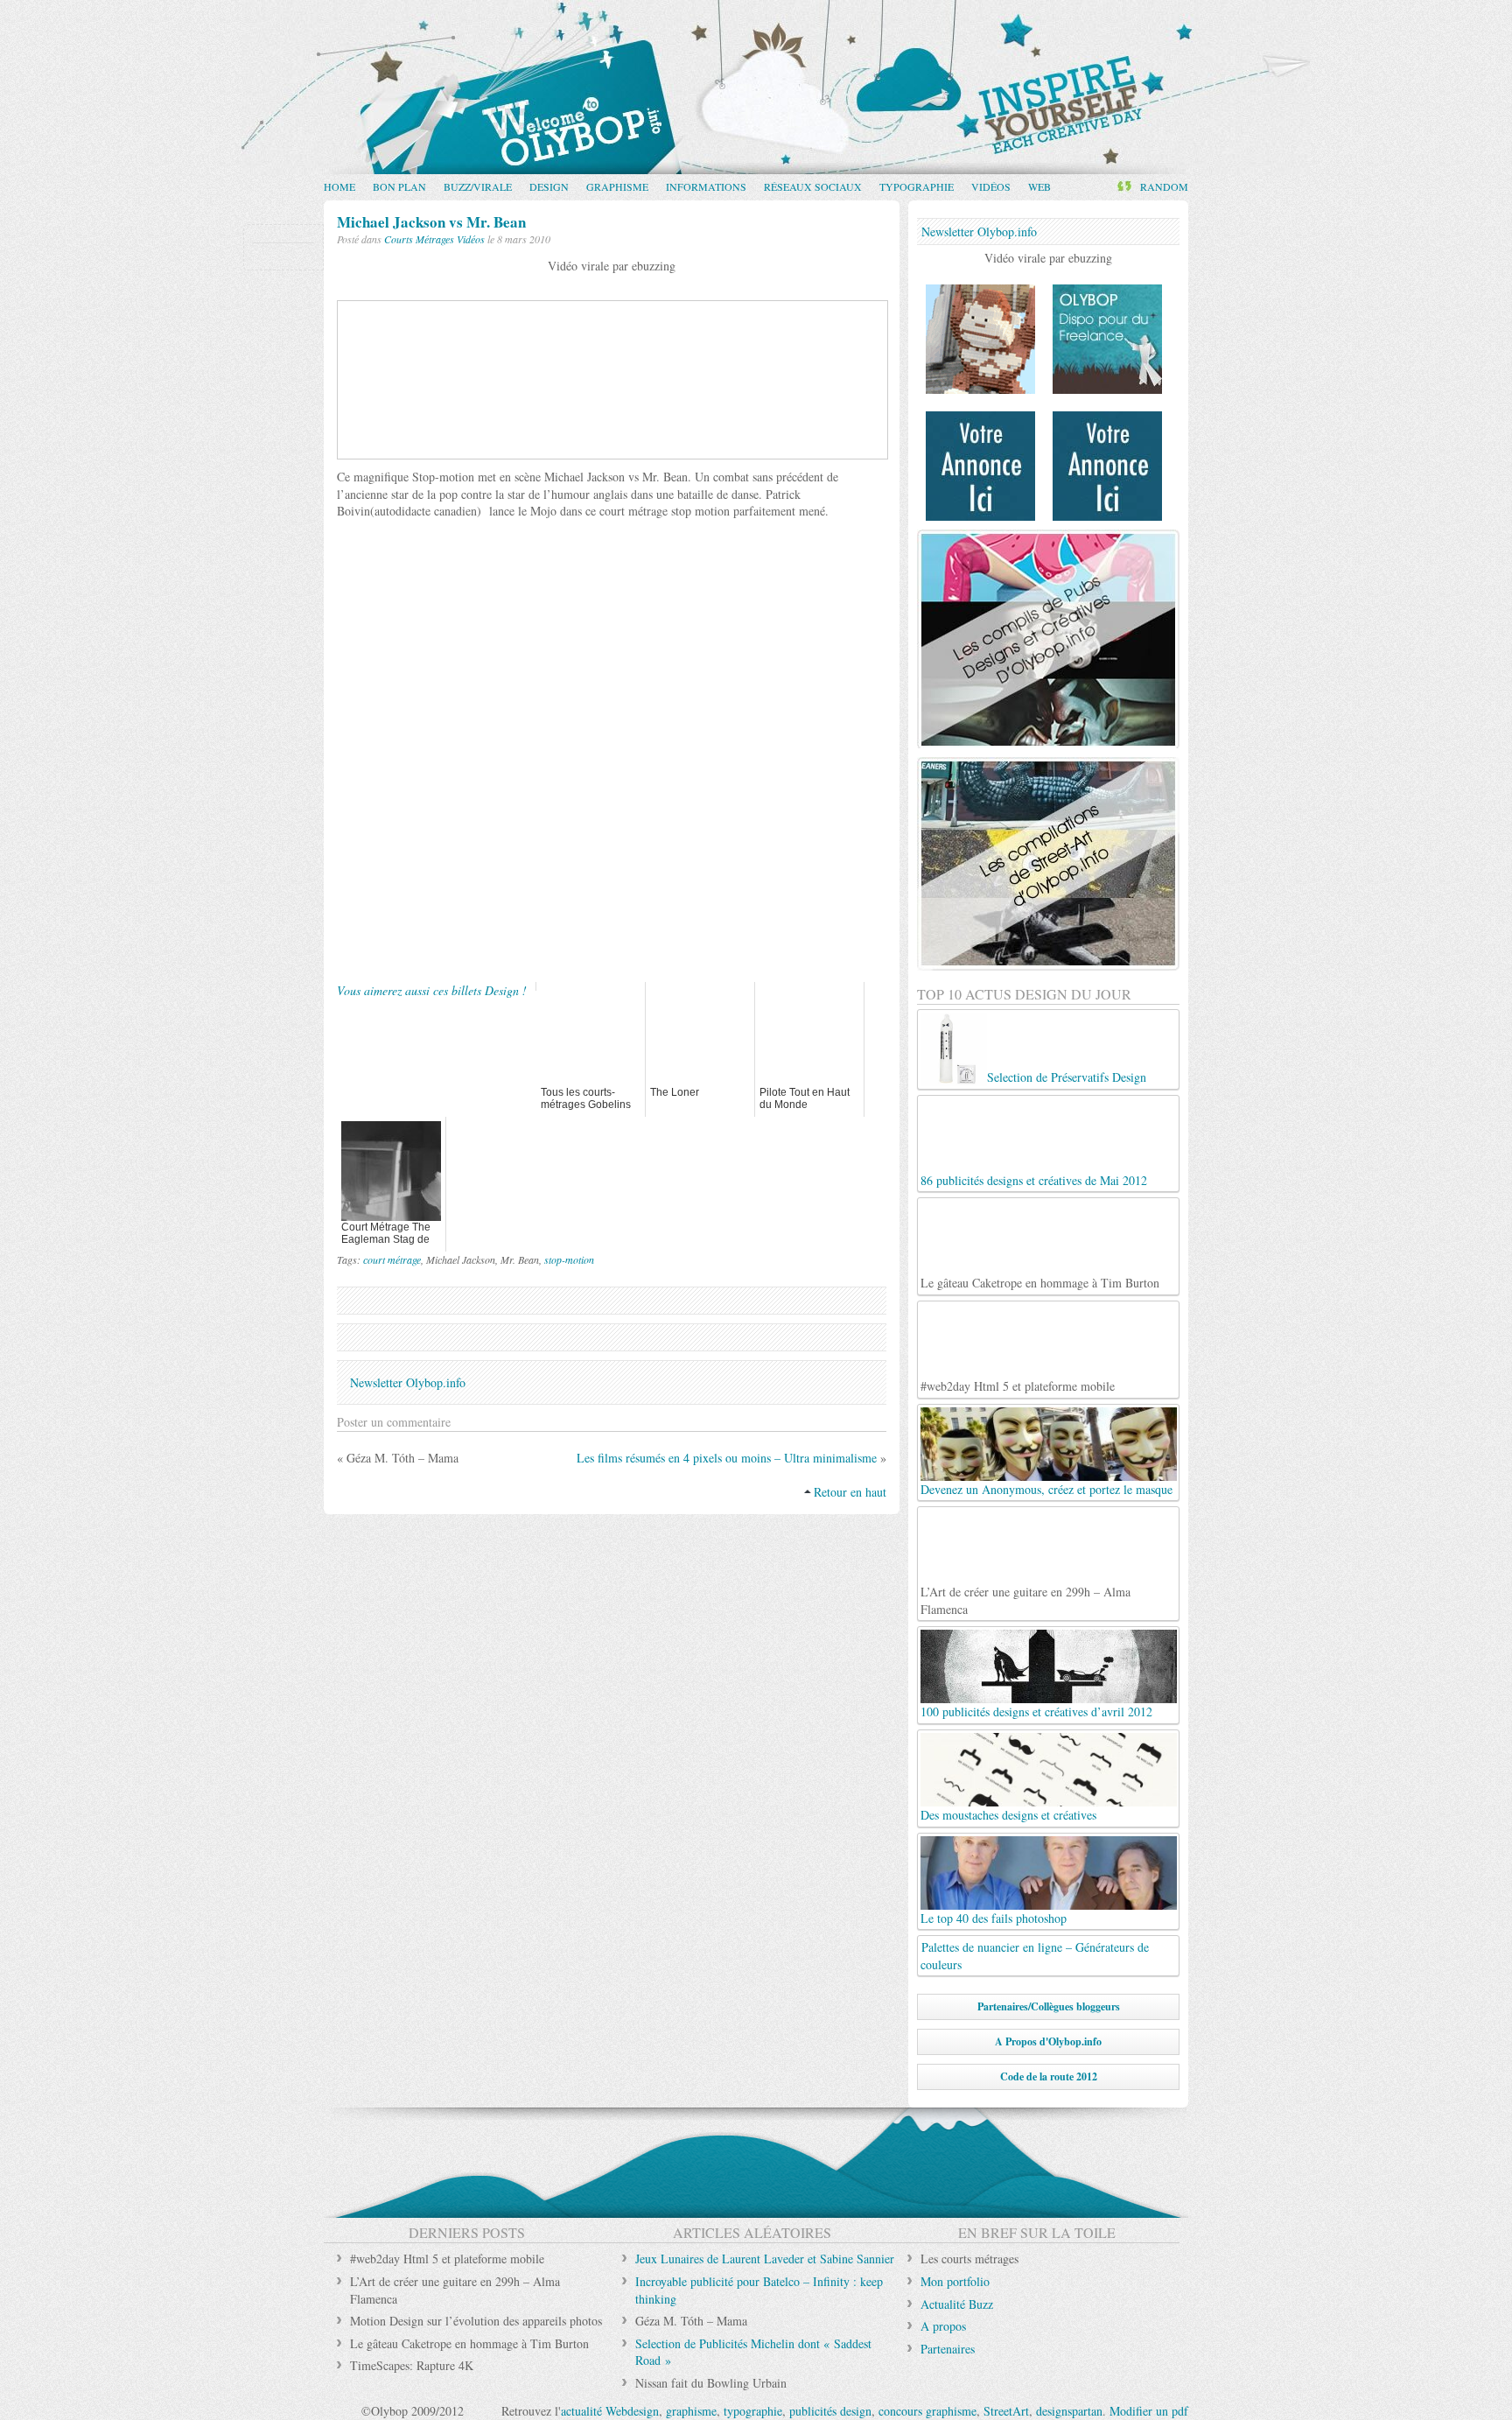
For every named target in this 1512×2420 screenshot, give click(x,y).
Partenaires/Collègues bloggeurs (1049, 2006)
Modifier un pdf (1149, 2411)
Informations (706, 186)
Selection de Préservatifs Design (1067, 1077)
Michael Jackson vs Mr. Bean (431, 222)
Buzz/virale (478, 186)
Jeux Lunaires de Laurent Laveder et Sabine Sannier (765, 2259)
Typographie (917, 186)
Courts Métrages (419, 239)
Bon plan (399, 186)
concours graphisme (927, 2411)
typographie (753, 2411)
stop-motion (569, 1259)
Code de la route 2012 (1049, 2076)
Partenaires (948, 2349)
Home (339, 186)
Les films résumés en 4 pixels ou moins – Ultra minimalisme (727, 1458)
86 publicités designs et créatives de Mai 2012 (1034, 1180)
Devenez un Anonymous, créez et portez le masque (1046, 1489)
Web (1039, 186)
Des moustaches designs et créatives (1008, 1815)
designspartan (1069, 2411)
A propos (943, 2326)
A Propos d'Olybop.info (1048, 2041)
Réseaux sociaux (813, 186)
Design (549, 186)
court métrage (392, 1259)
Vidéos (991, 186)
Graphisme (617, 186)
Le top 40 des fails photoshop (994, 1918)
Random (1164, 186)
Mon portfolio (955, 2281)
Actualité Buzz (957, 2304)
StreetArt (1006, 2411)
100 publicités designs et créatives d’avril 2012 (1036, 1712)
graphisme (691, 2411)
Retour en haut (850, 1492)
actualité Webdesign (610, 2411)
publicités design (830, 2411)
